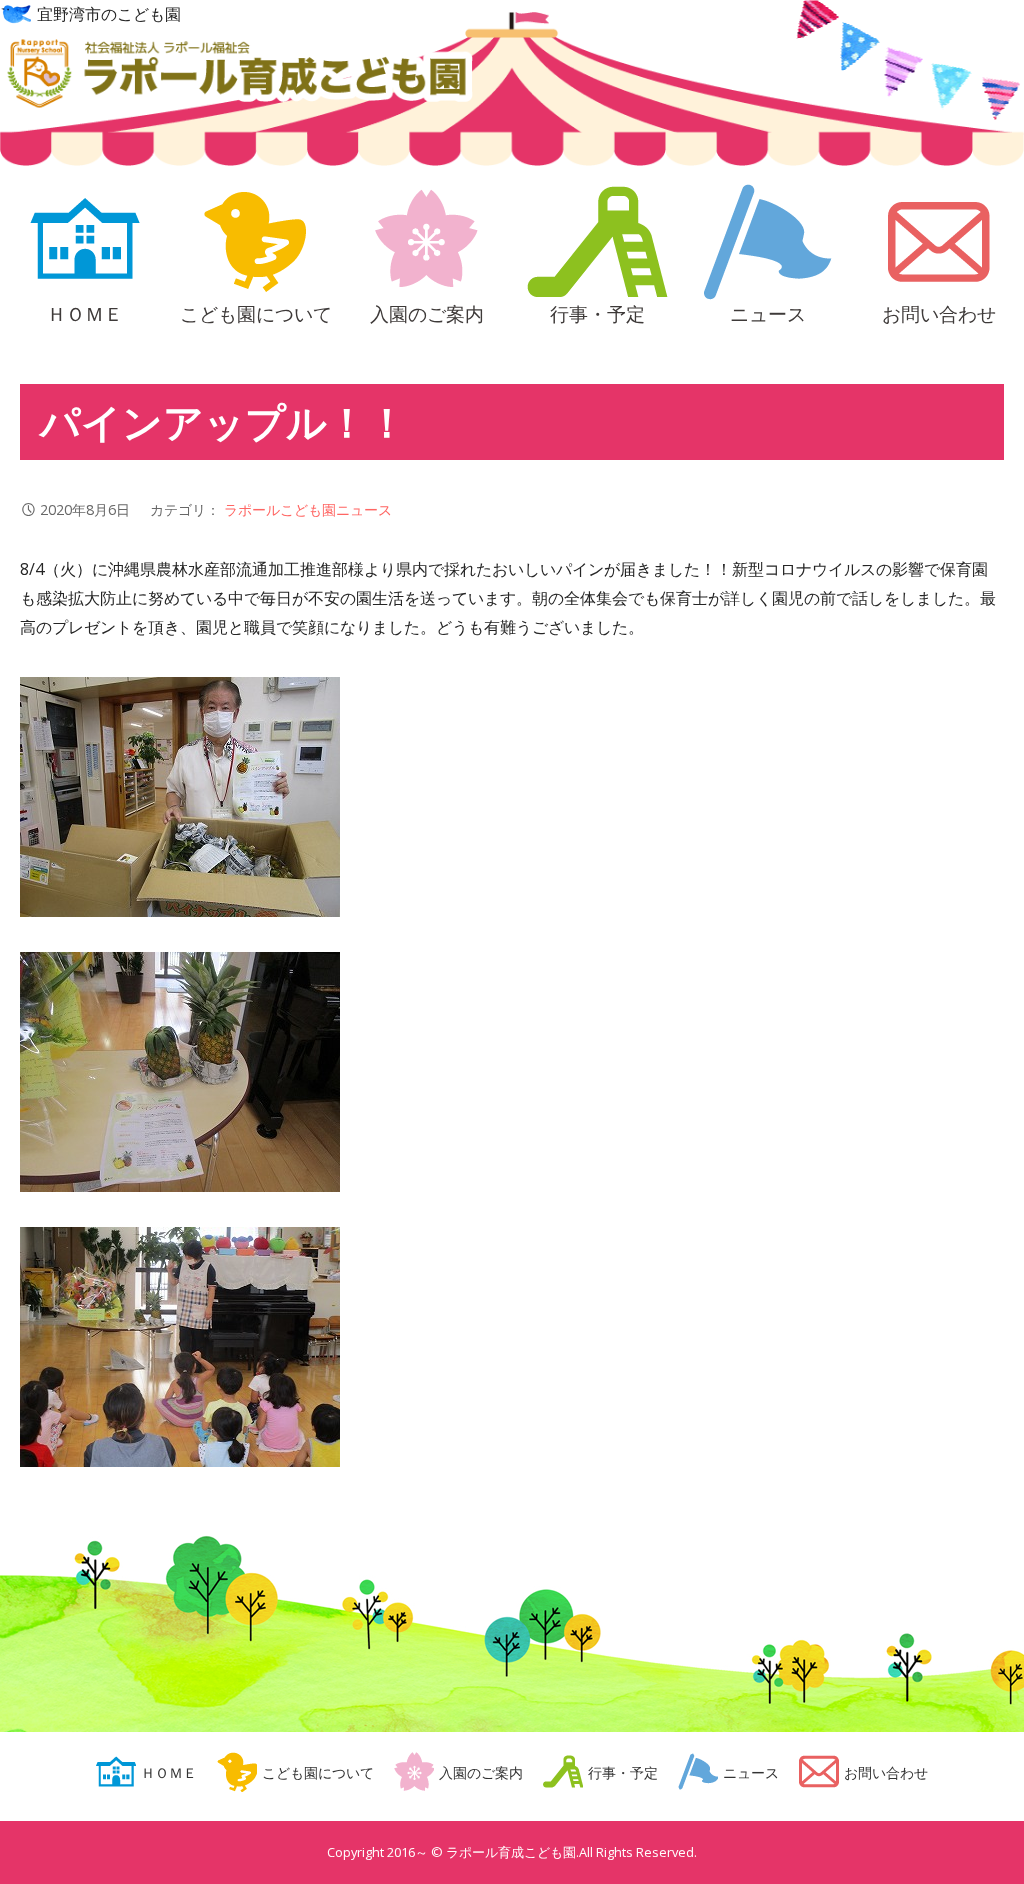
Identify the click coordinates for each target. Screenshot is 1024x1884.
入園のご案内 (427, 311)
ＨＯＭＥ (85, 311)
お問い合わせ (939, 311)
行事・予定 (597, 311)
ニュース (768, 311)
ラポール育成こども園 (236, 76)
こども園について (256, 311)
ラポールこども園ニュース (308, 509)
